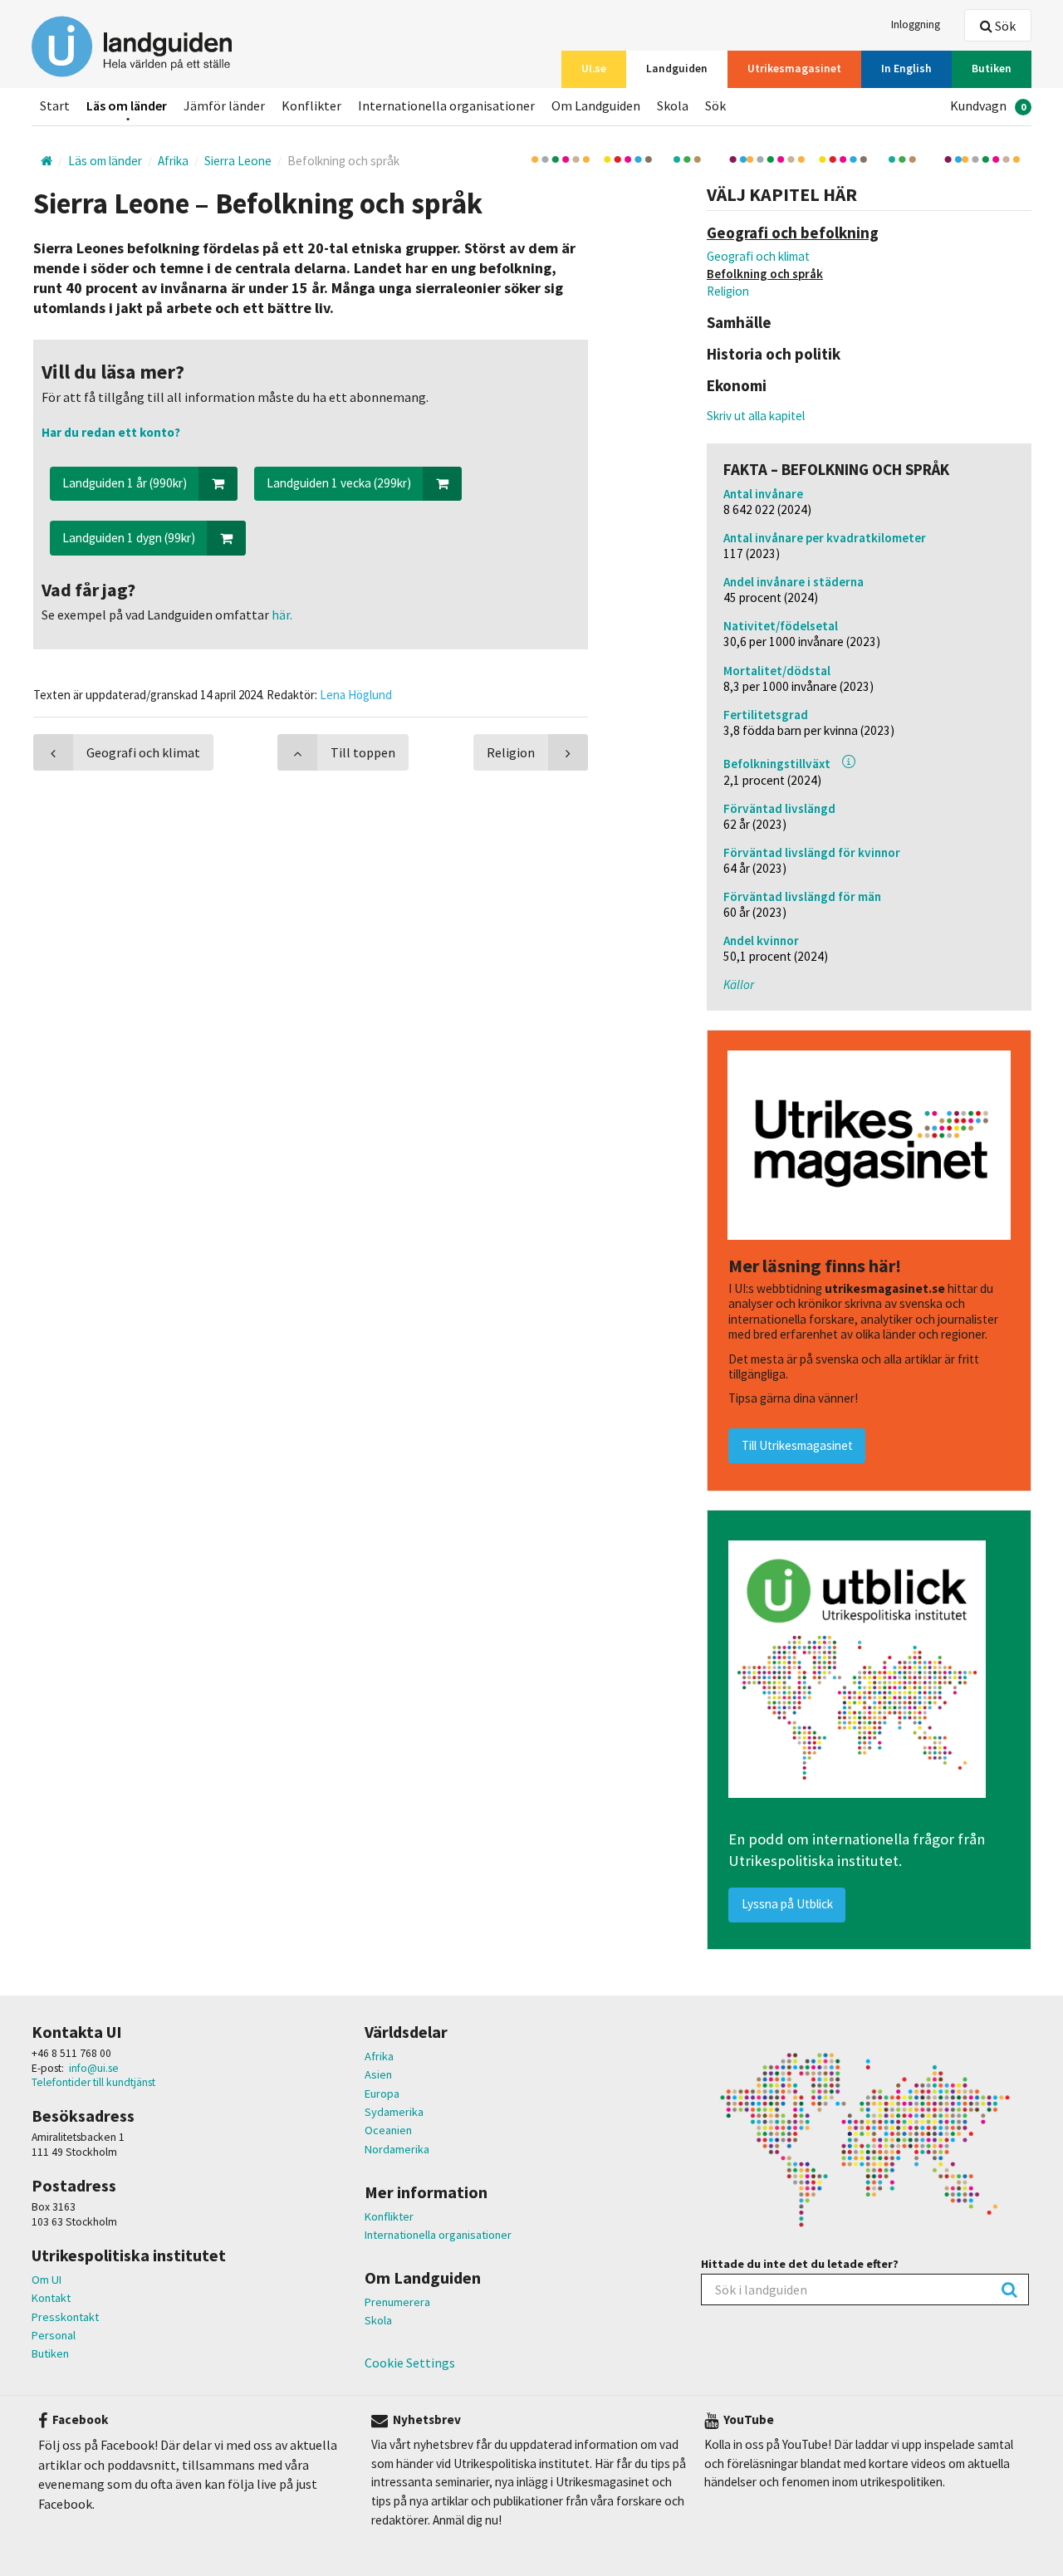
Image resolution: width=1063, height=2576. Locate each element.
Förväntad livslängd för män (802, 896)
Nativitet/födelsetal (781, 626)
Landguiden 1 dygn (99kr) (129, 538)
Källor (739, 984)
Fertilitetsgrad (766, 715)
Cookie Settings (410, 2363)
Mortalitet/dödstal (777, 671)
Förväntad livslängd (779, 808)
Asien (378, 2074)
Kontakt (51, 2298)
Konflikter (389, 2216)
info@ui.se (94, 2068)
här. (281, 615)
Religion (728, 291)
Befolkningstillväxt (777, 764)
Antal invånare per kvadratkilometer (825, 538)
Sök (1004, 26)
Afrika (379, 2056)
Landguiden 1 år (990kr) (125, 483)
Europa (382, 2094)
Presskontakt (65, 2317)
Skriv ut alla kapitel (756, 416)
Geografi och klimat (758, 256)
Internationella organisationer (438, 2235)
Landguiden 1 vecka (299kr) (339, 483)
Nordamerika (397, 2149)
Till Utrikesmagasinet (797, 1445)
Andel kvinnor (761, 940)
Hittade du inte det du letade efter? (800, 2264)
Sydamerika (394, 2112)
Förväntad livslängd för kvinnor (812, 852)
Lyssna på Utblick (787, 1904)
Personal (54, 2335)
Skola (378, 2320)
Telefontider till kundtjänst (93, 2082)
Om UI (47, 2280)
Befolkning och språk (765, 274)
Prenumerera (397, 2302)
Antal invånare (763, 494)
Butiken (50, 2353)
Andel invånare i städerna (794, 582)
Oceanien (388, 2130)
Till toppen (363, 752)
